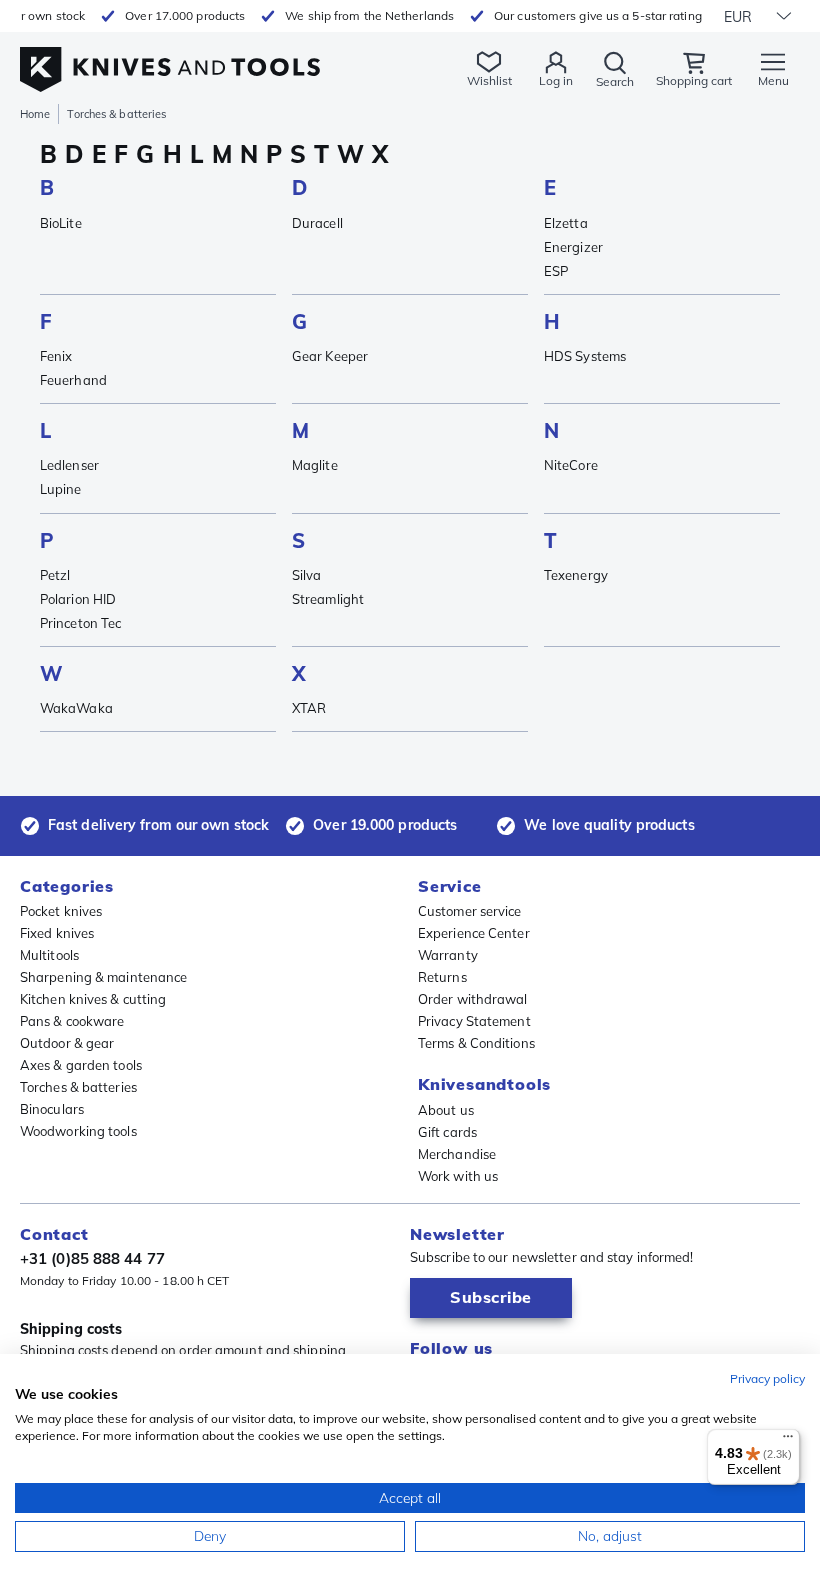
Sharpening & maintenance (103, 977)
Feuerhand (73, 380)
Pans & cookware (72, 1021)
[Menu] (788, 1441)
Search (615, 81)
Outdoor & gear (67, 1043)
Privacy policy (767, 1378)
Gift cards (447, 1132)
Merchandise (457, 1154)
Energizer (573, 247)
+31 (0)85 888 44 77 (92, 1258)
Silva (307, 575)
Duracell (317, 223)
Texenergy (576, 575)
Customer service (470, 911)
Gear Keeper (330, 356)
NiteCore (571, 465)
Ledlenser (69, 465)
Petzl (55, 575)
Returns (442, 977)
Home (35, 114)
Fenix (56, 356)
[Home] (170, 58)
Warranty (448, 955)
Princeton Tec (80, 623)
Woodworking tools (78, 1131)
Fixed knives (57, 933)
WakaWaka (76, 708)
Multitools (49, 955)
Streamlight (328, 599)
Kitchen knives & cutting (93, 999)
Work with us (458, 1176)
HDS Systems (585, 356)
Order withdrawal (473, 999)
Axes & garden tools (81, 1065)
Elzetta (566, 223)
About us (446, 1110)
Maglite (315, 465)
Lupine (61, 489)
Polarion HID (78, 599)
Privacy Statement (474, 1021)
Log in (556, 80)
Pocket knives (61, 911)
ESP (556, 271)
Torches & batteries (78, 1087)
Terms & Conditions (476, 1043)
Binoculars (52, 1109)
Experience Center (474, 933)
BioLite (61, 223)
